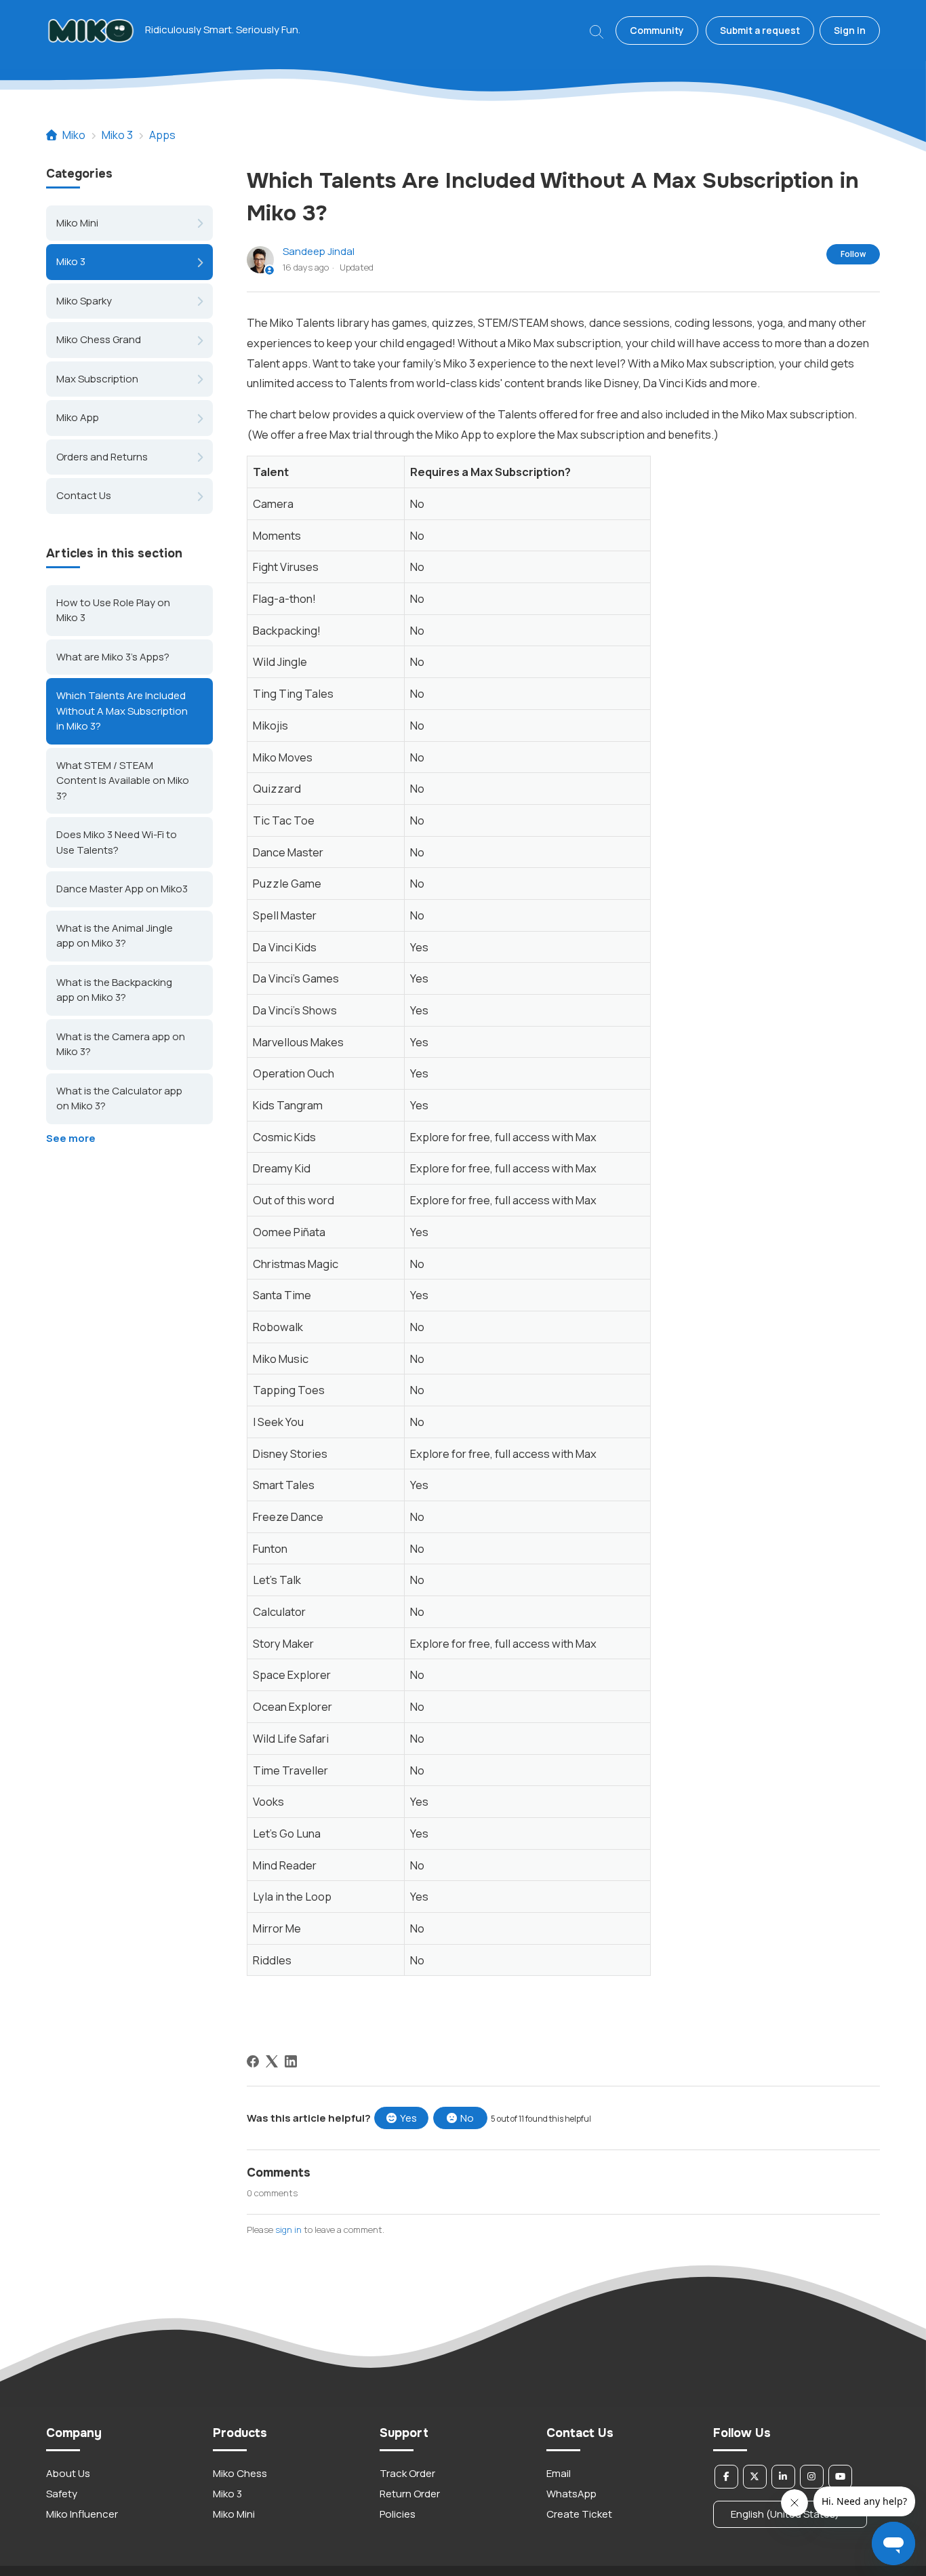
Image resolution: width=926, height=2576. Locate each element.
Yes (408, 2118)
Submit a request (760, 30)
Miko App (78, 417)
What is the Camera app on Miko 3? (121, 1044)
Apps (162, 135)
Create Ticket (579, 2514)
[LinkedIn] (291, 2061)
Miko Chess (240, 2473)
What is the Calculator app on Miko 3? (119, 1098)
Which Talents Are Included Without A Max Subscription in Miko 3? (122, 711)
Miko (74, 135)
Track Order (407, 2473)
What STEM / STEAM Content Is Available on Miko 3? (123, 780)
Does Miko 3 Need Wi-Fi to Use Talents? (117, 842)
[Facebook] (253, 2061)
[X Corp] (272, 2061)
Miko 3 (117, 135)
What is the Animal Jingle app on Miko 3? (115, 936)
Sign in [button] (850, 30)
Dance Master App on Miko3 (122, 889)
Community (657, 30)
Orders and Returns (102, 457)
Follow (853, 254)
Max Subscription (97, 379)
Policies (398, 2514)
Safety (62, 2494)
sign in (288, 2230)
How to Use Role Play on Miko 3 (113, 610)
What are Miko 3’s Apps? (113, 657)
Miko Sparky (84, 301)
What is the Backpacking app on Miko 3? (114, 990)
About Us (68, 2473)
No (467, 2118)
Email (559, 2473)
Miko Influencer (82, 2514)
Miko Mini (77, 223)
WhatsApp (571, 2494)
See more (71, 1138)
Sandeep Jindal (319, 251)
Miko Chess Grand (99, 339)
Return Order (410, 2494)
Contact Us (84, 495)
